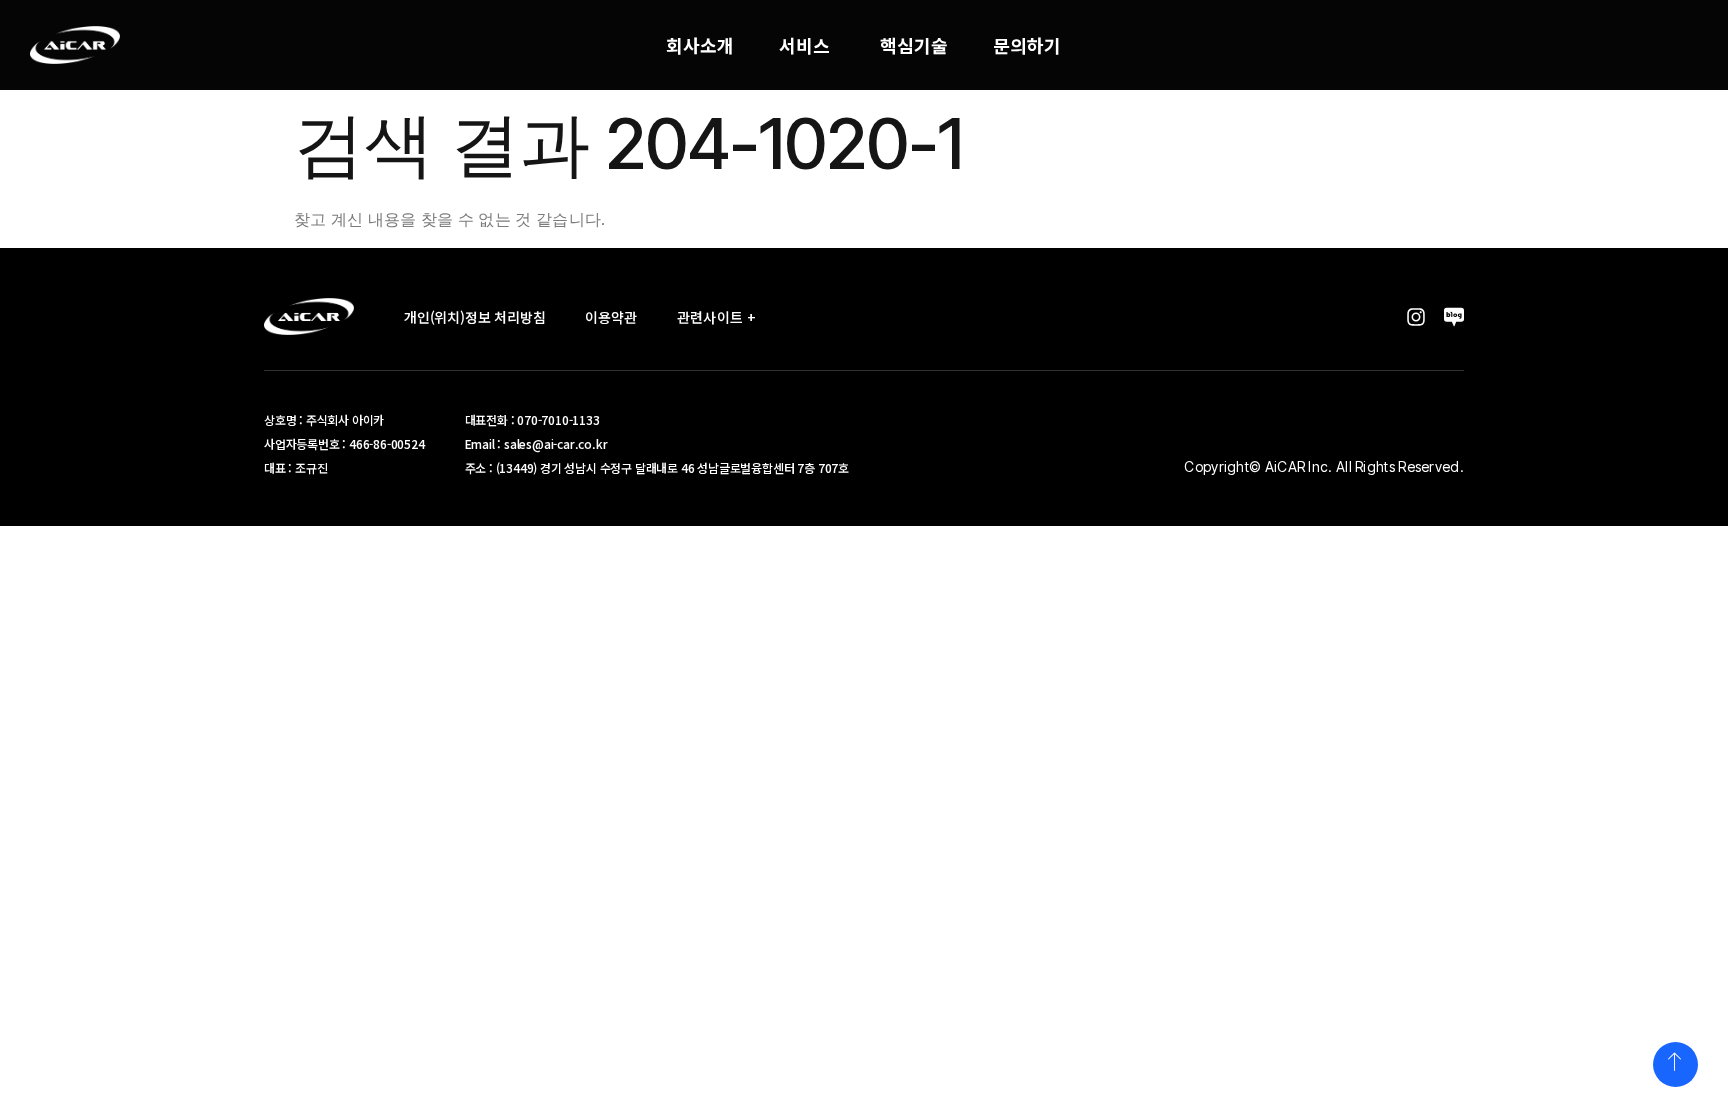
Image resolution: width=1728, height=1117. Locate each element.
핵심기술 (914, 45)
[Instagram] (1416, 317)
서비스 (804, 45)
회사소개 (700, 45)
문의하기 (1027, 45)
